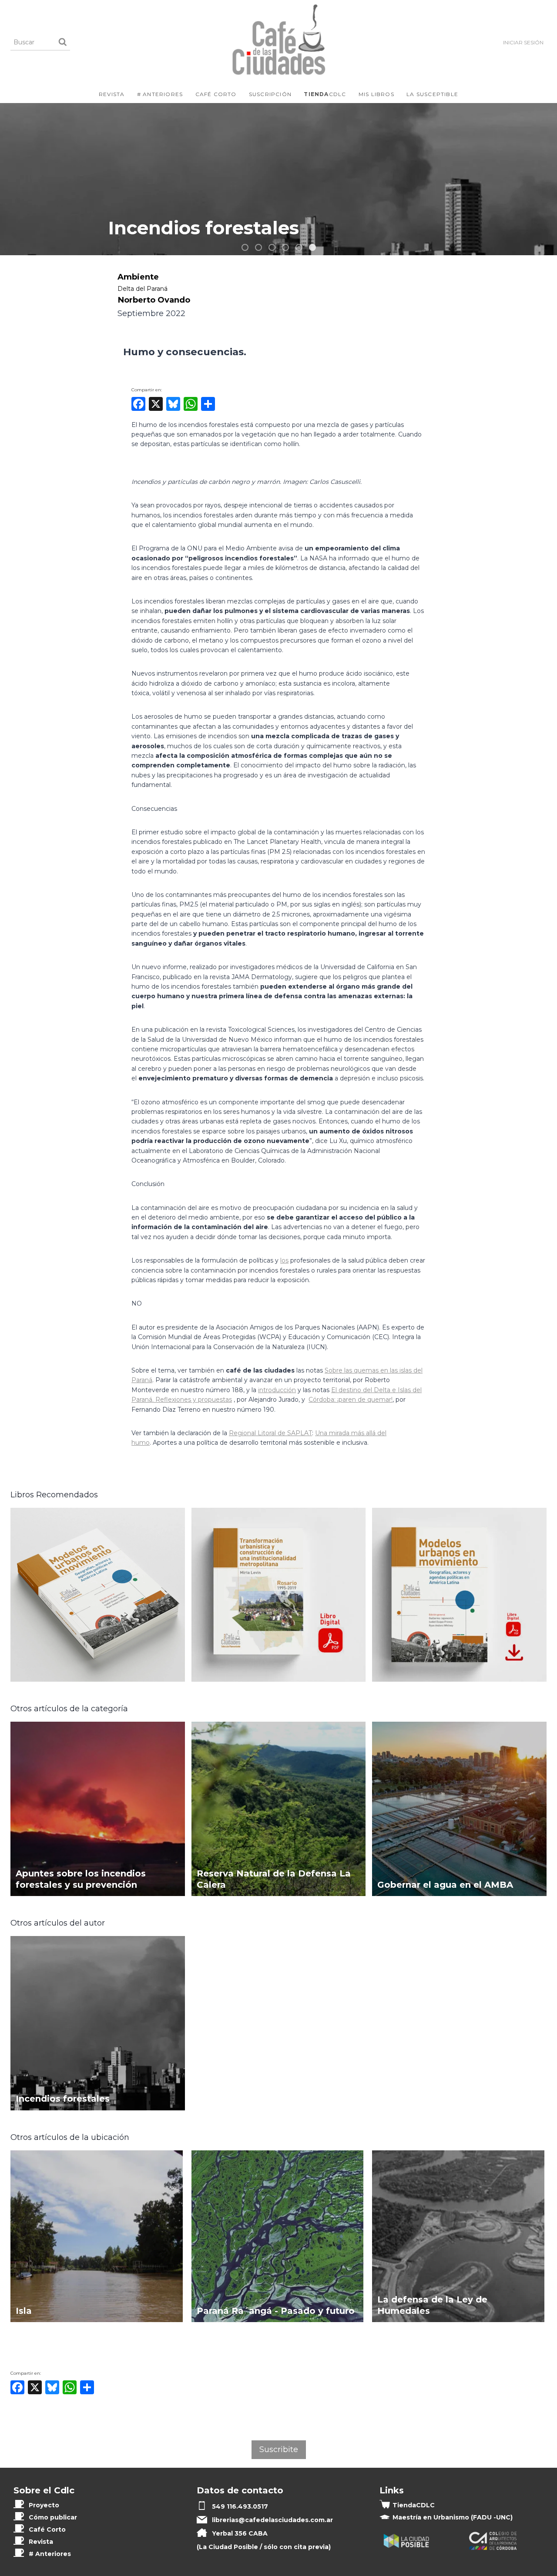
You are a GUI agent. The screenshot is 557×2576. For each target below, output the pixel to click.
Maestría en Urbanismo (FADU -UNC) (453, 2517)
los (284, 1260)
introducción (277, 1390)
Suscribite (279, 2449)
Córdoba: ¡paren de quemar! (351, 1400)
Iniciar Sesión (523, 42)
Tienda (414, 2505)
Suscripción (270, 94)
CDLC (325, 94)
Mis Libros (376, 94)
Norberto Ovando (154, 300)
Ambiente (138, 277)
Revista (112, 94)
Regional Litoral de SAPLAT (270, 1433)
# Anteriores (160, 94)
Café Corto (216, 94)
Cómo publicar (53, 2517)
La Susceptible (432, 94)
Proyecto (44, 2505)
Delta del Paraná (143, 289)
